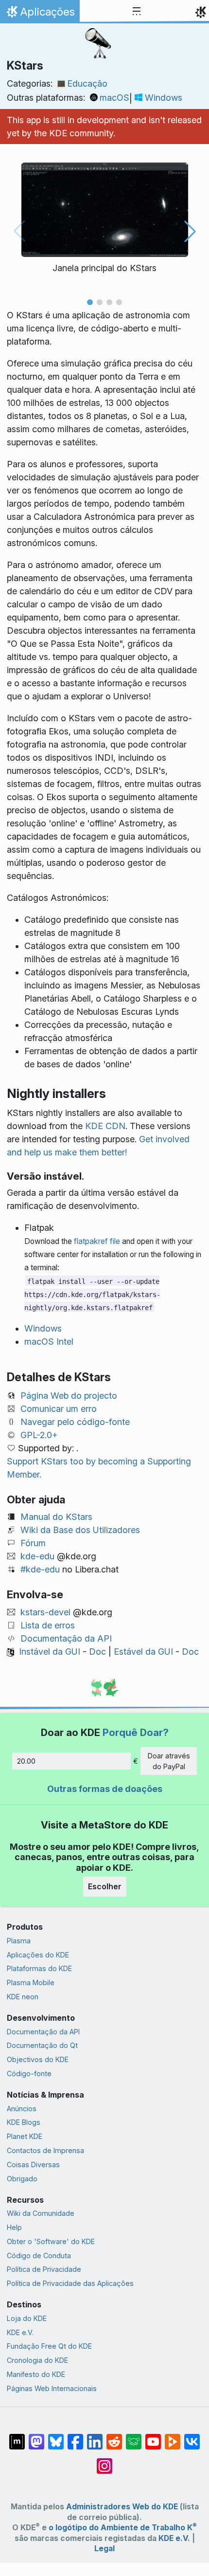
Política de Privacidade (44, 2269)
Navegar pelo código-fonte (75, 1422)
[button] (90, 302)
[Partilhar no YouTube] (153, 2437)
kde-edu (37, 1556)
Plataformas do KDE (39, 1968)
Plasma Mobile (31, 1982)
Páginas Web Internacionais (52, 2388)
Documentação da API (66, 1638)
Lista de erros (48, 1625)
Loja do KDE (27, 2318)
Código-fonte (29, 2074)
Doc (97, 1652)
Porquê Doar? (136, 1732)
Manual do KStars (56, 1517)
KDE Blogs (24, 2122)
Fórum (33, 1543)
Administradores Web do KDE (122, 2507)
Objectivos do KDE (38, 2059)
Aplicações (40, 14)
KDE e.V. (20, 2332)
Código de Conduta (39, 2256)
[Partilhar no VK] (192, 2437)
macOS (114, 98)
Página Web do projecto (69, 1396)
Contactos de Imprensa (45, 2150)
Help (14, 2227)
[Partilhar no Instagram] (104, 2461)
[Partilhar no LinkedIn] (95, 2437)
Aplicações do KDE (38, 1955)
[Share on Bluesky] (56, 2437)
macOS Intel (49, 1342)
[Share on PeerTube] (173, 2437)
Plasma (19, 1941)
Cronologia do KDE (37, 2360)
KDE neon (23, 1997)
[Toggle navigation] (137, 12)
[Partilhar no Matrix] (17, 2437)
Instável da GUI (50, 1652)
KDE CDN (105, 1126)
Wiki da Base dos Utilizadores (80, 1530)
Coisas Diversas (33, 2165)
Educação (87, 83)
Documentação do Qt (42, 2045)
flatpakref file (97, 1241)
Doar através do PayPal (169, 1761)
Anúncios (22, 2109)
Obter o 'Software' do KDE (51, 2241)
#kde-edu (40, 1569)
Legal (104, 2549)
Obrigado (22, 2179)
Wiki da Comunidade (41, 2213)
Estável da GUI (143, 1652)
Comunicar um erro (59, 1409)
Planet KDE (25, 2136)
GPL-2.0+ (39, 1435)
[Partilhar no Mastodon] (36, 2437)
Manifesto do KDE (36, 2374)
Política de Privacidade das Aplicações (70, 2283)
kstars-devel (45, 1612)
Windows (164, 98)
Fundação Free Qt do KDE (49, 2346)
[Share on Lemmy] (134, 2437)
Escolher (105, 1886)
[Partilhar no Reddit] (114, 2437)
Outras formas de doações (105, 1789)
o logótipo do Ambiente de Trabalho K (123, 2528)
